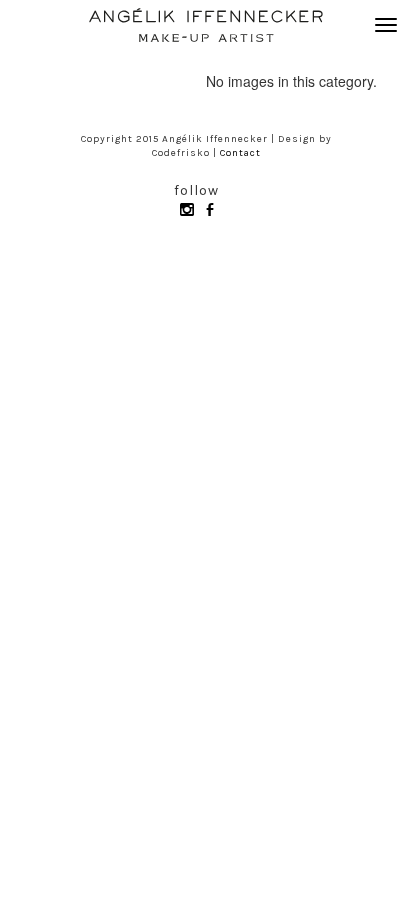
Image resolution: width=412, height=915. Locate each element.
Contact (240, 153)
